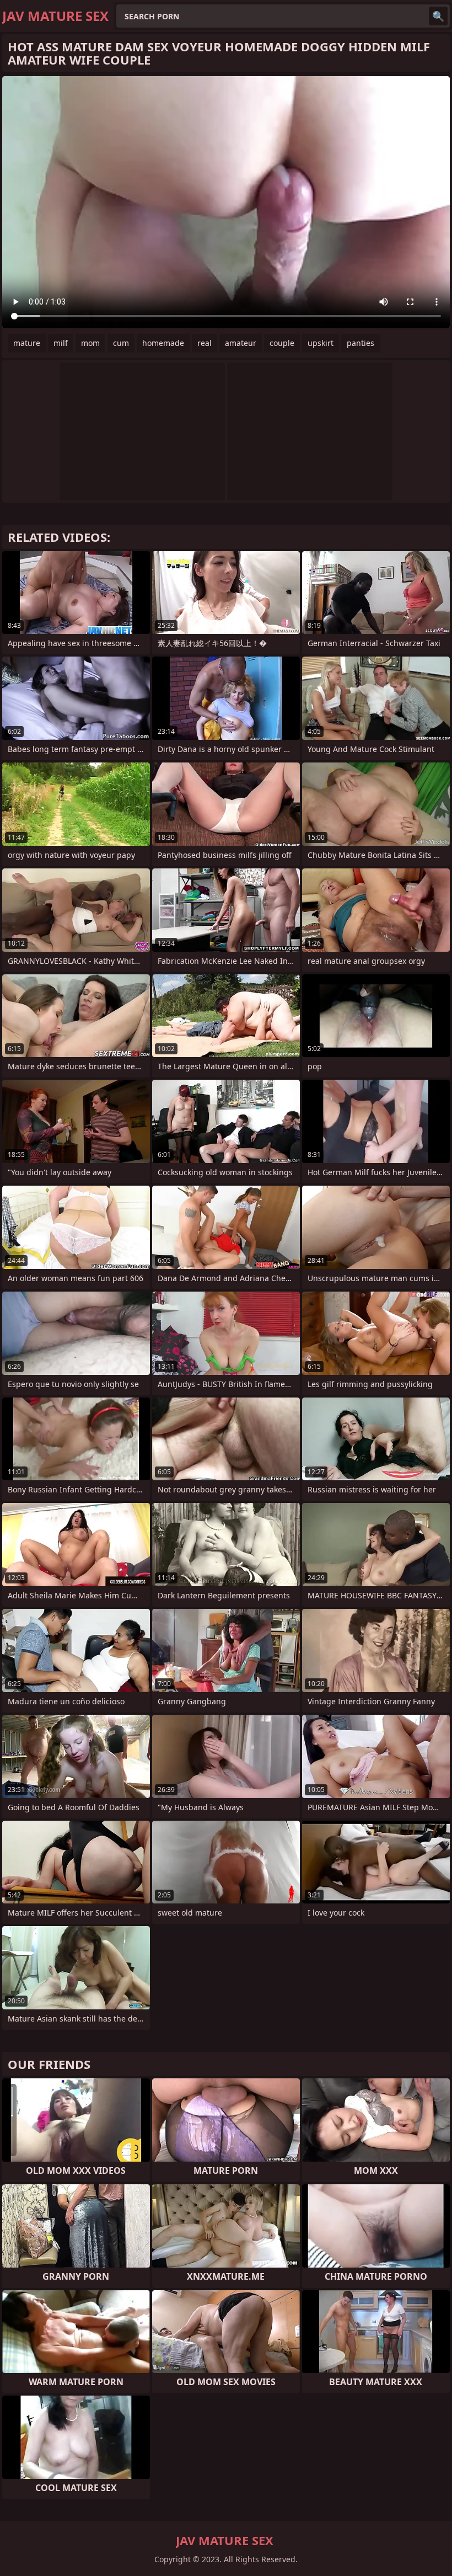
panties (360, 343)
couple (282, 343)
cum (121, 343)
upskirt (321, 343)
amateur (241, 343)
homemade (163, 343)
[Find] (438, 16)
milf (61, 343)
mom (90, 343)
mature (27, 343)
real (205, 343)
